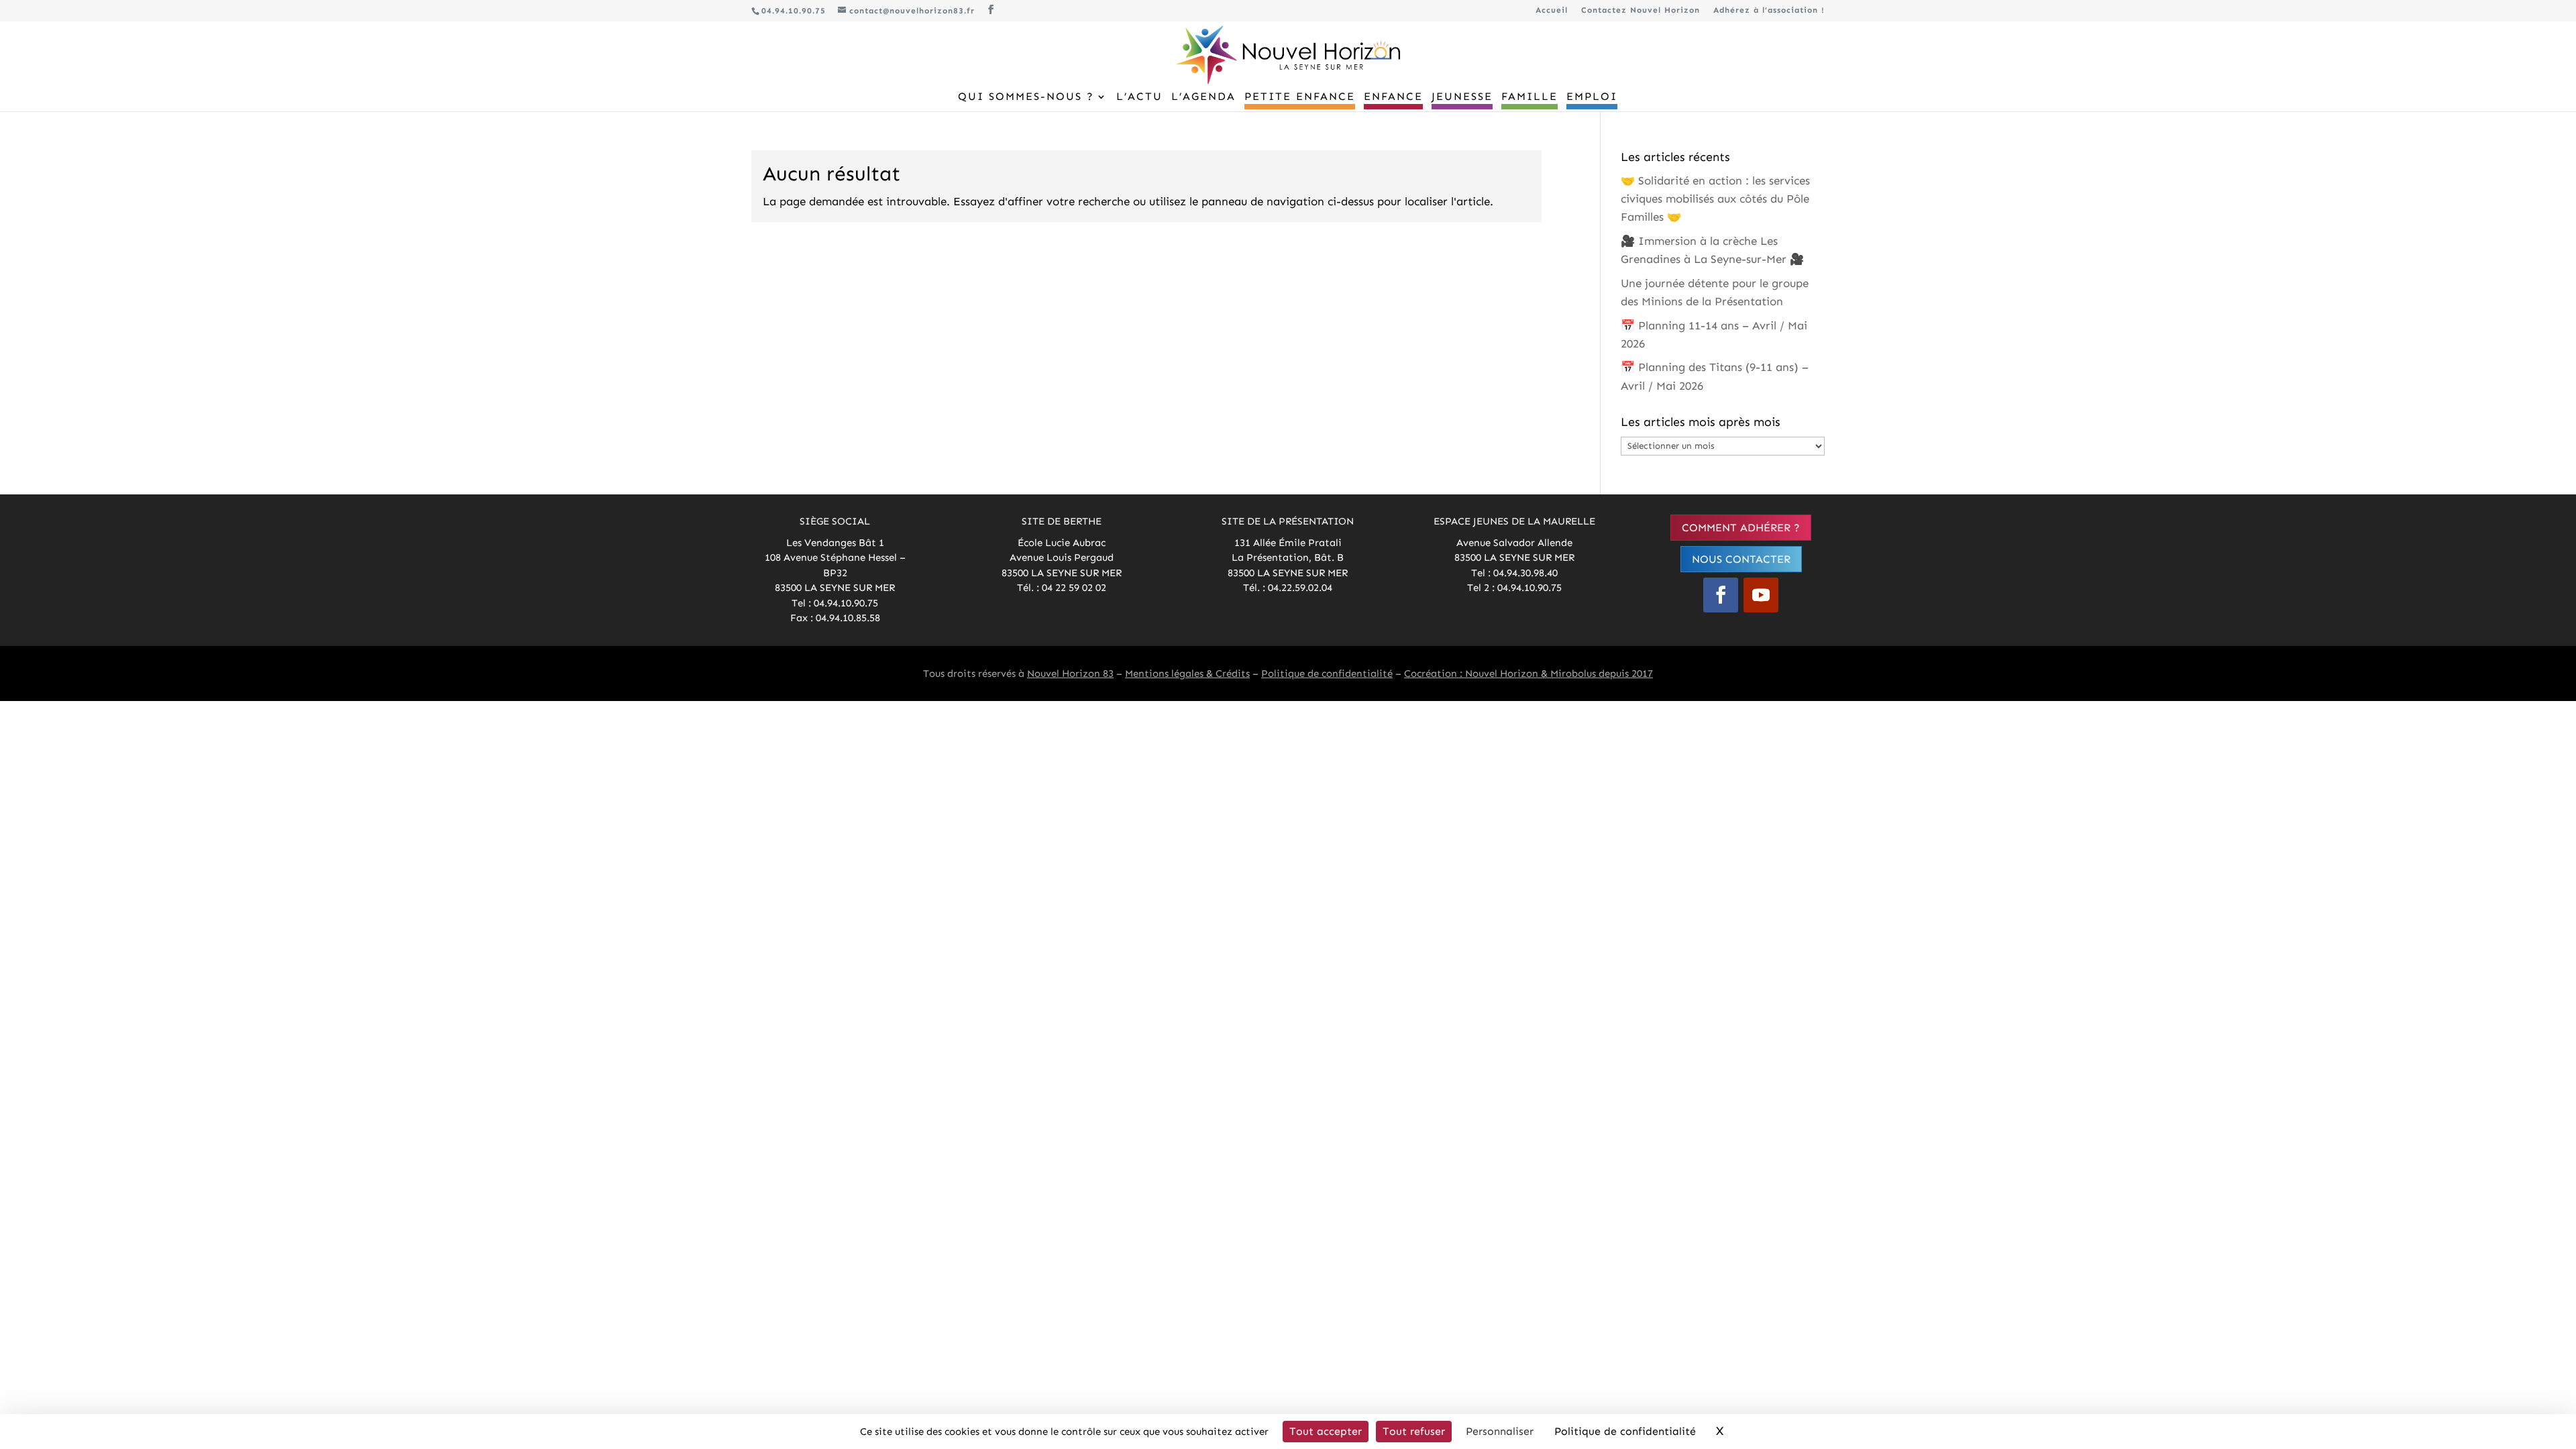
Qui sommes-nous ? (1026, 97)
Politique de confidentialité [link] (1625, 1431)
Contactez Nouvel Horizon (1641, 10)
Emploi (1592, 97)
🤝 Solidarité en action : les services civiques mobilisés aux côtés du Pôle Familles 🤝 (1715, 199)
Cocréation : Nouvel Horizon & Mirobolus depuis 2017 (1528, 674)
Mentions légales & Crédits (1187, 674)
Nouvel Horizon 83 (1070, 674)
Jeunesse (1462, 97)
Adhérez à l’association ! (1769, 10)
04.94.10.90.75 (794, 11)
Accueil (1552, 10)
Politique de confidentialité (1327, 674)
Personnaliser (1500, 1431)
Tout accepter (1326, 1431)
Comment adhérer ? (1741, 528)
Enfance (1393, 97)
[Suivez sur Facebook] (1721, 595)
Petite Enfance (1300, 97)
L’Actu (1139, 97)
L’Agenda (1203, 97)
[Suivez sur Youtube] (1761, 595)
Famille (1529, 97)
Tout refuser (1414, 1431)
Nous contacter (1741, 559)
